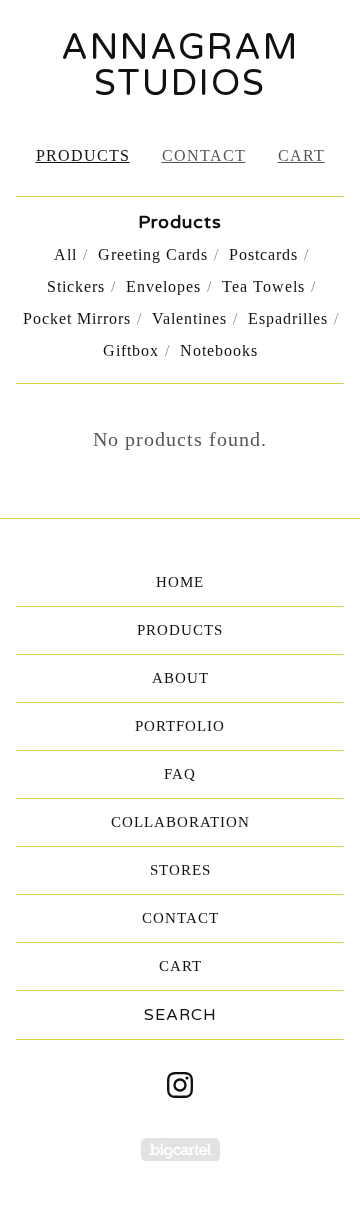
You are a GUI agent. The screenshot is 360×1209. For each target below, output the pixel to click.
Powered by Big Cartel (180, 1149)
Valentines (189, 318)
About (180, 678)
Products (83, 155)
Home (180, 582)
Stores (180, 870)
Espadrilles (288, 318)
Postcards (263, 254)
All (65, 254)
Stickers (76, 286)
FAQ (180, 774)
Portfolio (180, 726)
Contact (204, 155)
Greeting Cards (153, 254)
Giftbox (131, 350)
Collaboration (180, 822)
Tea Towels (263, 286)
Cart (301, 155)
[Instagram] (180, 1085)
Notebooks (219, 350)
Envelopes (163, 286)
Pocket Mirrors (77, 318)
